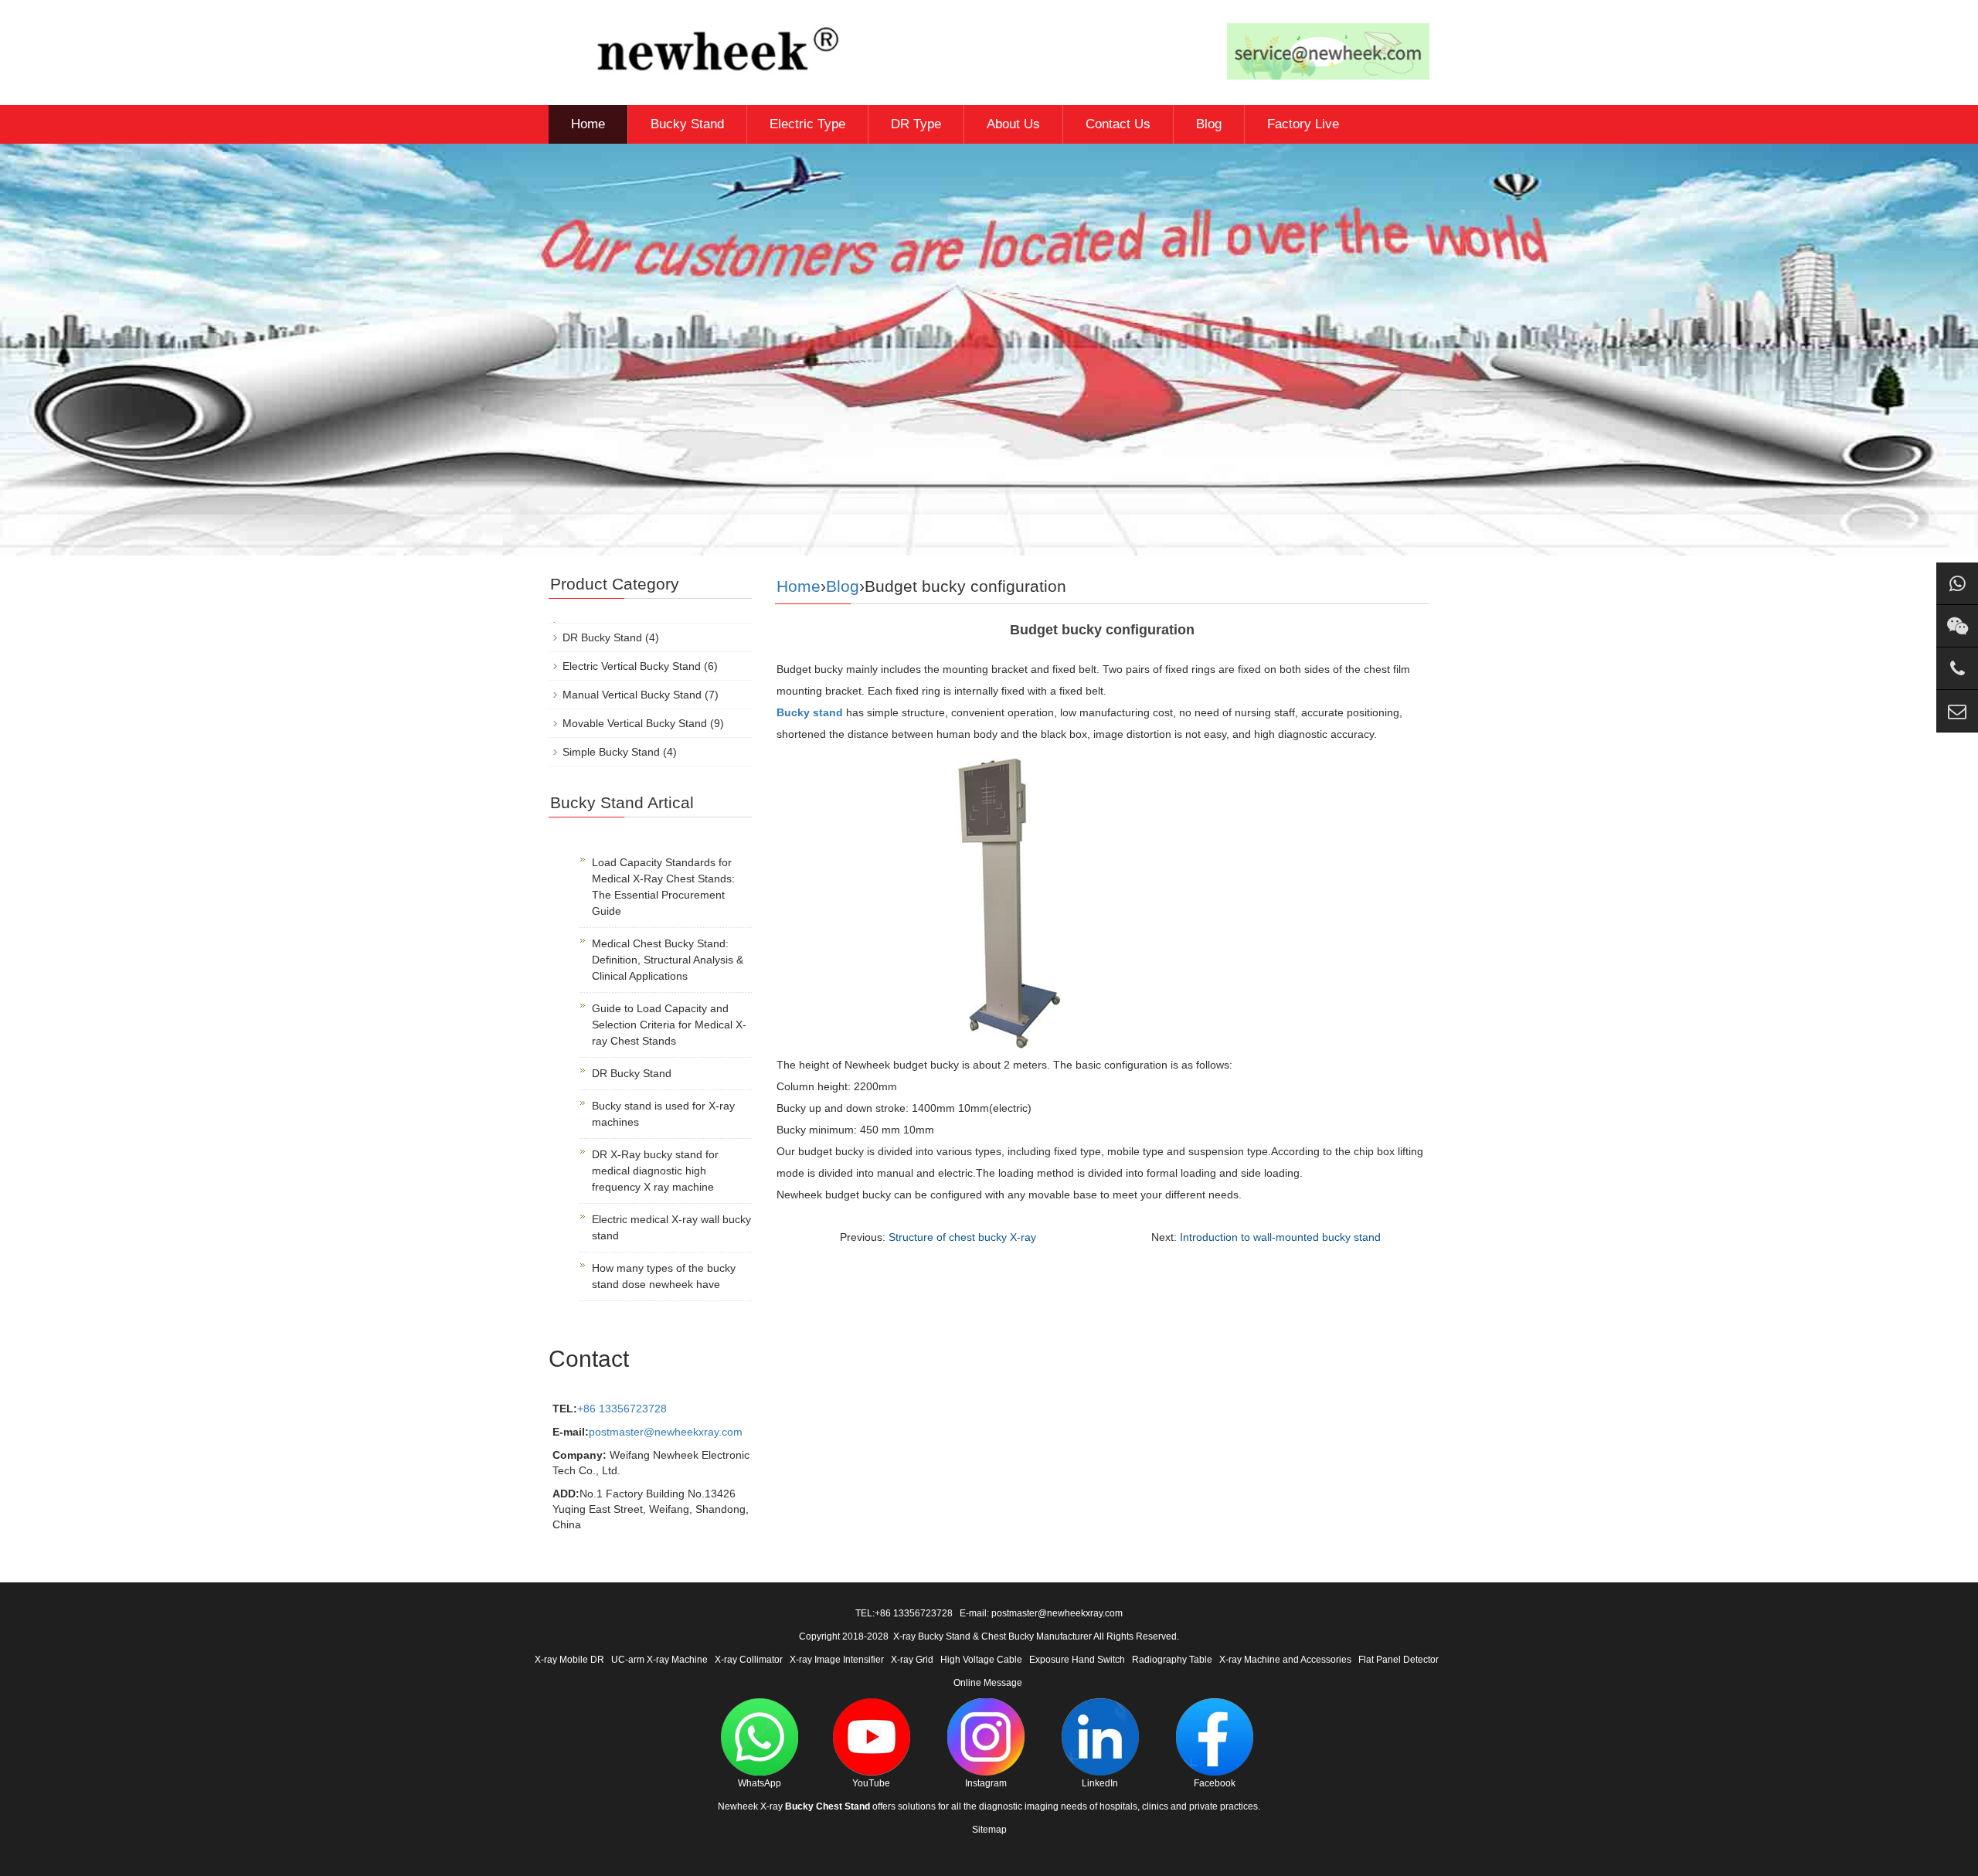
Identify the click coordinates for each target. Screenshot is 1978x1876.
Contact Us (1118, 124)
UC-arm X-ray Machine (659, 1660)
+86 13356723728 (622, 1409)
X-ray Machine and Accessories (1285, 1660)
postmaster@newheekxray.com (666, 1432)
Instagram (986, 1783)
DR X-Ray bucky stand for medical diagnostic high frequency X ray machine (655, 1171)
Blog (1209, 124)
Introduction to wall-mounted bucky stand (1280, 1237)
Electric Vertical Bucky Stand (632, 666)
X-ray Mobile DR (569, 1660)
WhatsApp (760, 1783)
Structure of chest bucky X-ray (962, 1237)
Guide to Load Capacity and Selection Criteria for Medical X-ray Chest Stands (669, 1025)
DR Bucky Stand (602, 637)
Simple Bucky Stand (611, 752)
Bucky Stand (687, 124)
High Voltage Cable (981, 1660)
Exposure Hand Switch (1077, 1660)
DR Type (916, 124)
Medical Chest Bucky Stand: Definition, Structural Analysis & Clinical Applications (668, 960)
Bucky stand (810, 712)
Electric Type (807, 124)
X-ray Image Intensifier (837, 1660)
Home (588, 124)
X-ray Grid (912, 1660)
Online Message (988, 1683)
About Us (1013, 124)
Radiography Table (1172, 1660)
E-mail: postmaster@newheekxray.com (1041, 1613)
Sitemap (989, 1830)
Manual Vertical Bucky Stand (632, 695)
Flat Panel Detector (1399, 1660)
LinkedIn (1100, 1783)
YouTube (871, 1783)
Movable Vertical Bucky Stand (635, 723)
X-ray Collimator (749, 1660)
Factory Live (1303, 124)
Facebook (1215, 1783)
